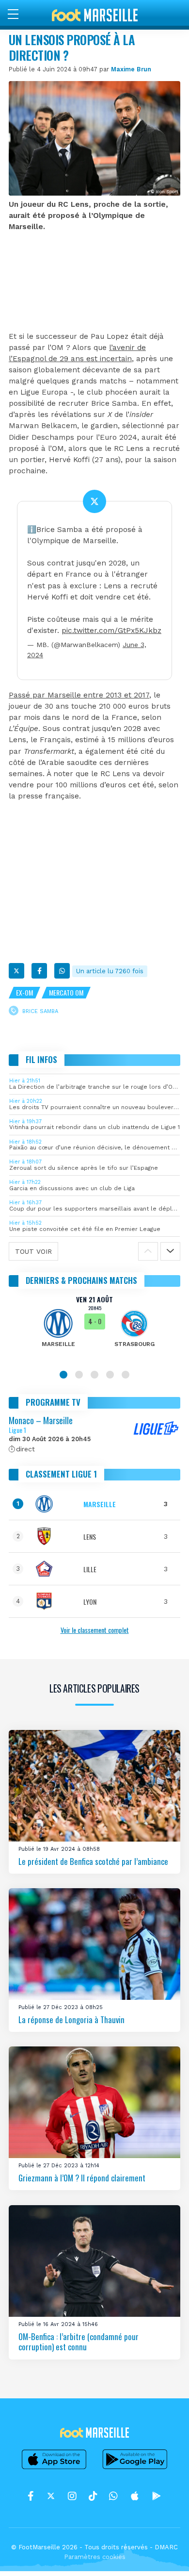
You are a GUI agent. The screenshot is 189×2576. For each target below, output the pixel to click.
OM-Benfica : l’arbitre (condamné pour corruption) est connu (79, 2342)
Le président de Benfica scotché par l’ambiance (93, 1861)
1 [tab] (63, 1375)
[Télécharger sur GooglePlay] (135, 2469)
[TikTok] (93, 2496)
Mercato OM (66, 992)
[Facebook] (39, 971)
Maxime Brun (131, 69)
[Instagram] (72, 2496)
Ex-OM (24, 992)
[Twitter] (16, 971)
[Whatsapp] (62, 971)
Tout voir (33, 1251)
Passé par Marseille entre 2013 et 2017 (79, 695)
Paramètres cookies (95, 2557)
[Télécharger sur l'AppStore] (54, 2469)
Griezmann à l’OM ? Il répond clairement (82, 2178)
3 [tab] (94, 1375)
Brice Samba (40, 1011)
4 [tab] (110, 1375)
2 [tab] (79, 1375)
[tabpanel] (94, 1328)
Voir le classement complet (95, 1630)
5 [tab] (126, 1375)
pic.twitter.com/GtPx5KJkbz (111, 631)
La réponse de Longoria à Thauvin (71, 2019)
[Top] (163, 2555)
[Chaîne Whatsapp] (113, 2496)
